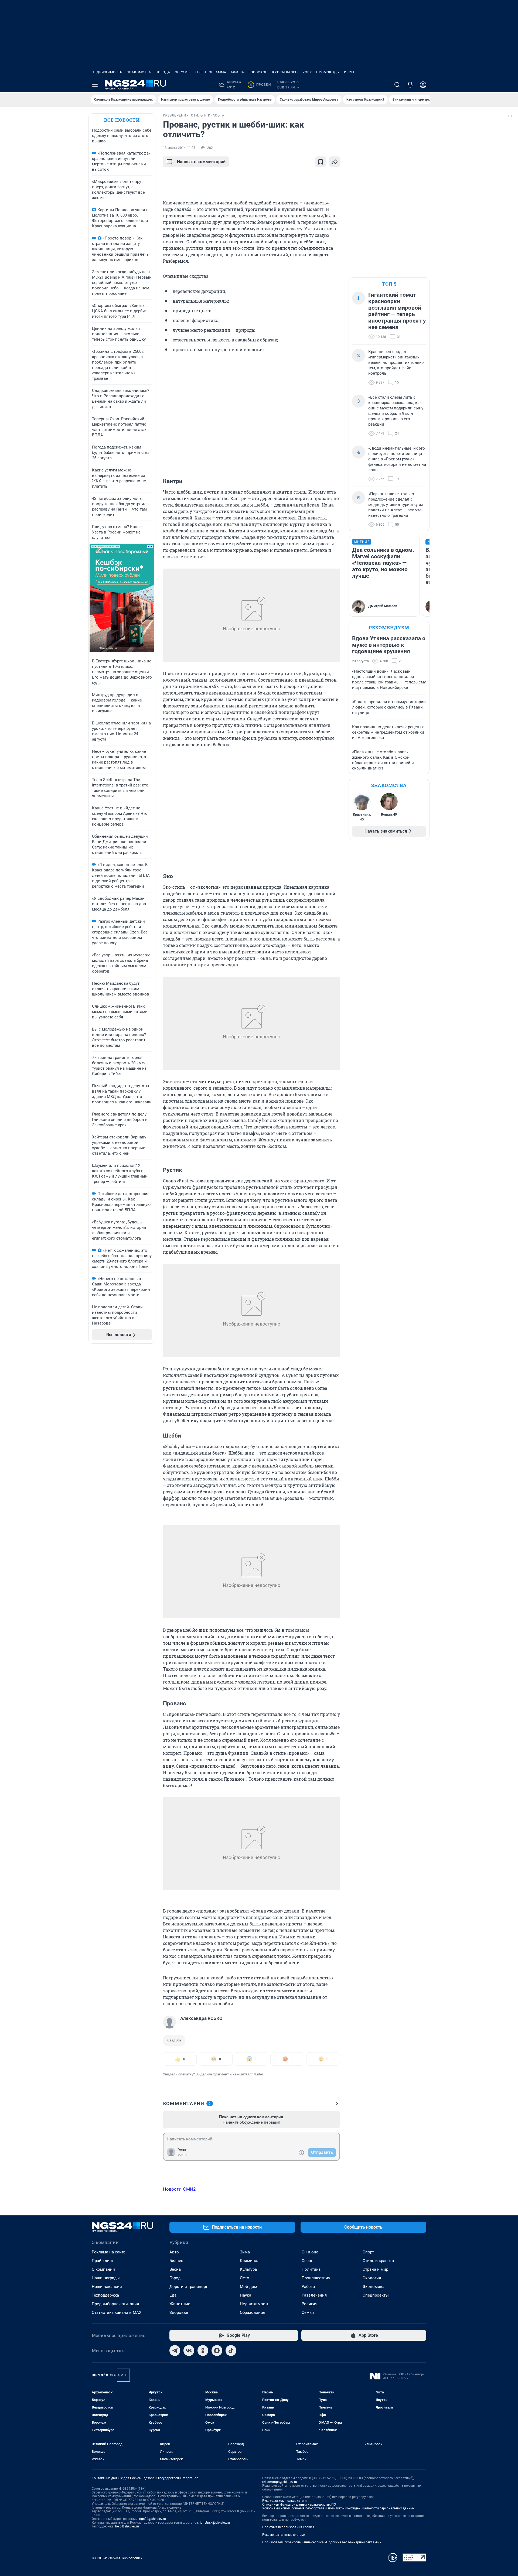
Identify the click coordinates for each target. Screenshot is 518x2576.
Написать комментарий (201, 162)
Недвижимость (107, 72)
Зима (245, 2252)
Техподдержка (105, 2295)
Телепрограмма (211, 72)
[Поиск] (397, 85)
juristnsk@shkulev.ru (215, 2523)
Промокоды (328, 72)
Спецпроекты (376, 2295)
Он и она (310, 2252)
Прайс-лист (103, 2261)
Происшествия (316, 2278)
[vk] (189, 2351)
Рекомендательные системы (284, 2535)
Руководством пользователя (285, 2501)
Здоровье (179, 2312)
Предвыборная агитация (115, 2304)
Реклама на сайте (109, 2252)
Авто (174, 2252)
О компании (103, 2269)
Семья (308, 2312)
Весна (175, 2269)
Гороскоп (258, 72)
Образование (253, 2312)
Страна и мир (375, 2269)
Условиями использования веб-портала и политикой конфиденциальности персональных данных (338, 2508)
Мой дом (248, 2287)
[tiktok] (231, 2351)
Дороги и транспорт (188, 2287)
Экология (372, 2278)
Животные (180, 2304)
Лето (245, 2278)
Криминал (250, 2261)
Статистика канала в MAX (117, 2312)
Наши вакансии (107, 2287)
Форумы (183, 72)
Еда (173, 2295)
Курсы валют (285, 72)
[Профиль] (423, 85)
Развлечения (314, 2295)
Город (175, 2278)
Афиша (237, 72)
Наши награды (106, 2278)
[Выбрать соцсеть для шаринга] (335, 162)
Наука (246, 2295)
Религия (309, 2304)
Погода (163, 72)
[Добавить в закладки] (321, 162)
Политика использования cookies (288, 2527)
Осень (307, 2261)
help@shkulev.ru (127, 2526)
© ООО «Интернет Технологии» (117, 2558)
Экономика (374, 2287)
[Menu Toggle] (95, 85)
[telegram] (175, 2351)
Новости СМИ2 (179, 2189)
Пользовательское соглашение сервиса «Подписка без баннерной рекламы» (322, 2542)
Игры (349, 72)
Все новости (122, 120)
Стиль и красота (378, 2261)
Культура (248, 2269)
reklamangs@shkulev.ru (280, 2482)
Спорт (368, 2252)
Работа (308, 2287)
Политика (311, 2269)
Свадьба (174, 2040)
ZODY (307, 72)
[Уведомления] (410, 85)
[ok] (203, 2351)
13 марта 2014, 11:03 (179, 148)
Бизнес (176, 2261)
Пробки (260, 85)
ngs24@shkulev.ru (153, 2519)
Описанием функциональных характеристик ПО (299, 2505)
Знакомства (139, 72)
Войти (182, 2154)
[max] (217, 2351)
